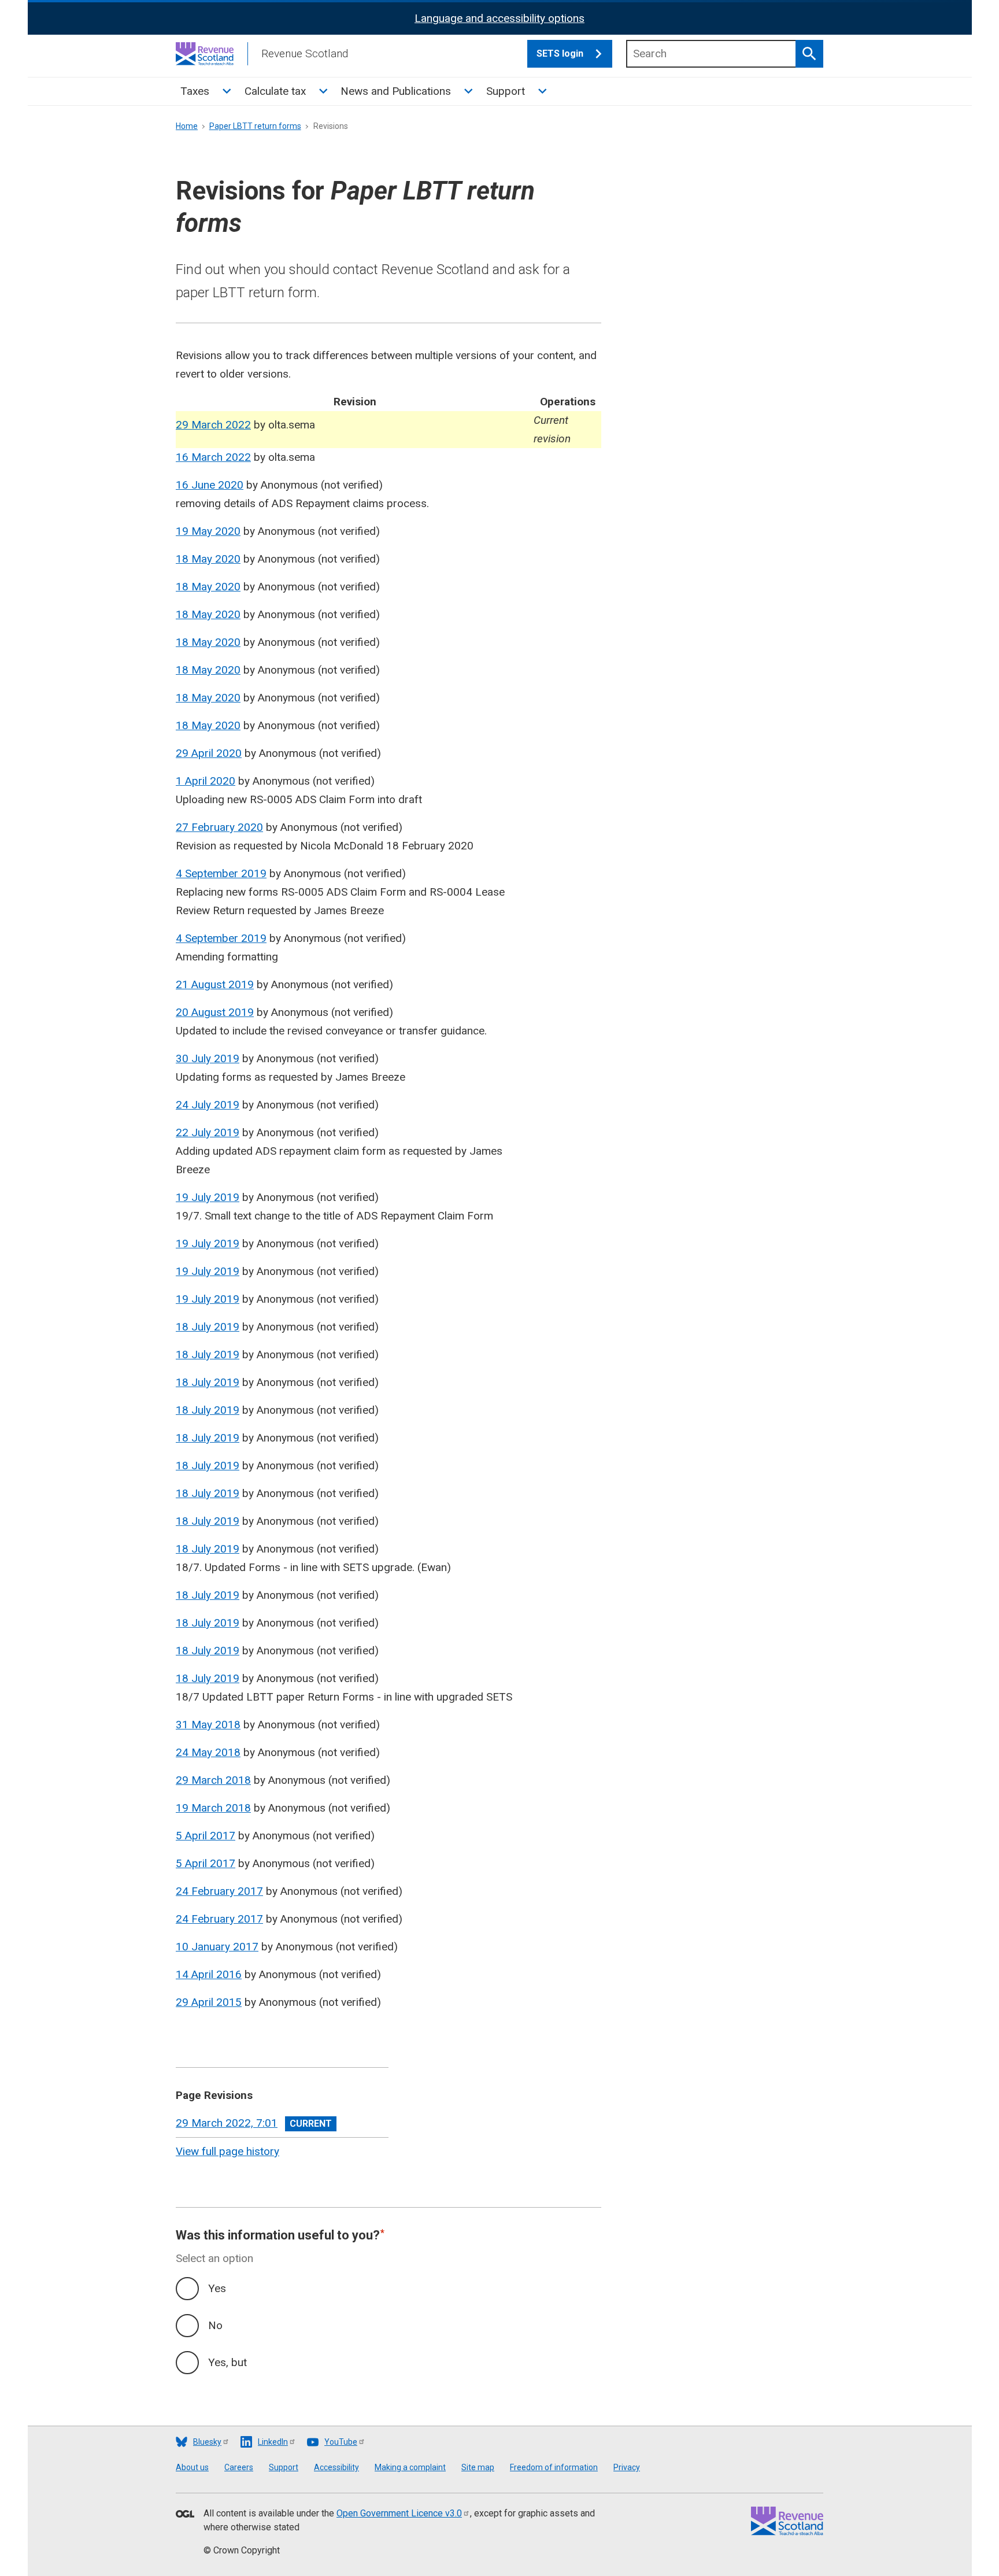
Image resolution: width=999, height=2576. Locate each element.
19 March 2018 (213, 1808)
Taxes (195, 91)
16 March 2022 (213, 457)
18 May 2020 (208, 559)
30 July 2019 (208, 1058)
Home (187, 126)
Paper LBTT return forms (255, 126)
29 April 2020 (209, 753)
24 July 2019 (208, 1105)
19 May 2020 (208, 531)
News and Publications (396, 91)
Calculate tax (275, 91)
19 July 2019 (208, 1197)
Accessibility (336, 2467)
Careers (239, 2467)
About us (192, 2467)
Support (506, 91)
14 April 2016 (209, 1974)
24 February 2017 (219, 1891)
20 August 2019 (215, 1012)
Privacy (627, 2467)
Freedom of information (554, 2467)
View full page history (227, 2151)
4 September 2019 (221, 873)
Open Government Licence (399, 2513)
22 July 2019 (208, 1132)
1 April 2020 (206, 781)
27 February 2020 (219, 827)
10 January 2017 (217, 1947)
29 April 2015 (209, 2002)
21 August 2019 (215, 984)
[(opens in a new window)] (185, 2515)
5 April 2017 (206, 1836)
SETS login (560, 53)
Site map (478, 2467)
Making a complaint (410, 2467)
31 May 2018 (208, 1725)
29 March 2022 (213, 425)
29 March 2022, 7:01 (227, 2123)
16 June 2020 (210, 485)
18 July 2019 (208, 1327)
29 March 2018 (213, 1780)
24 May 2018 (208, 1752)
